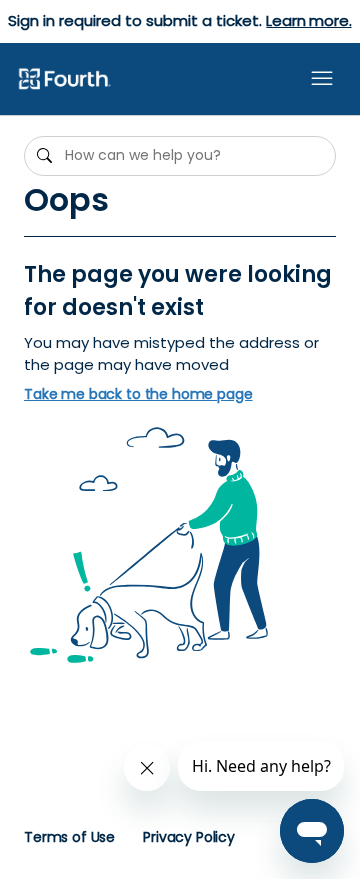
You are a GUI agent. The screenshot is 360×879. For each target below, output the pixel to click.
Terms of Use (69, 837)
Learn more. (308, 20)
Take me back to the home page (138, 394)
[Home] (64, 80)
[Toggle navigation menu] (322, 79)
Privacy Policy (189, 837)
